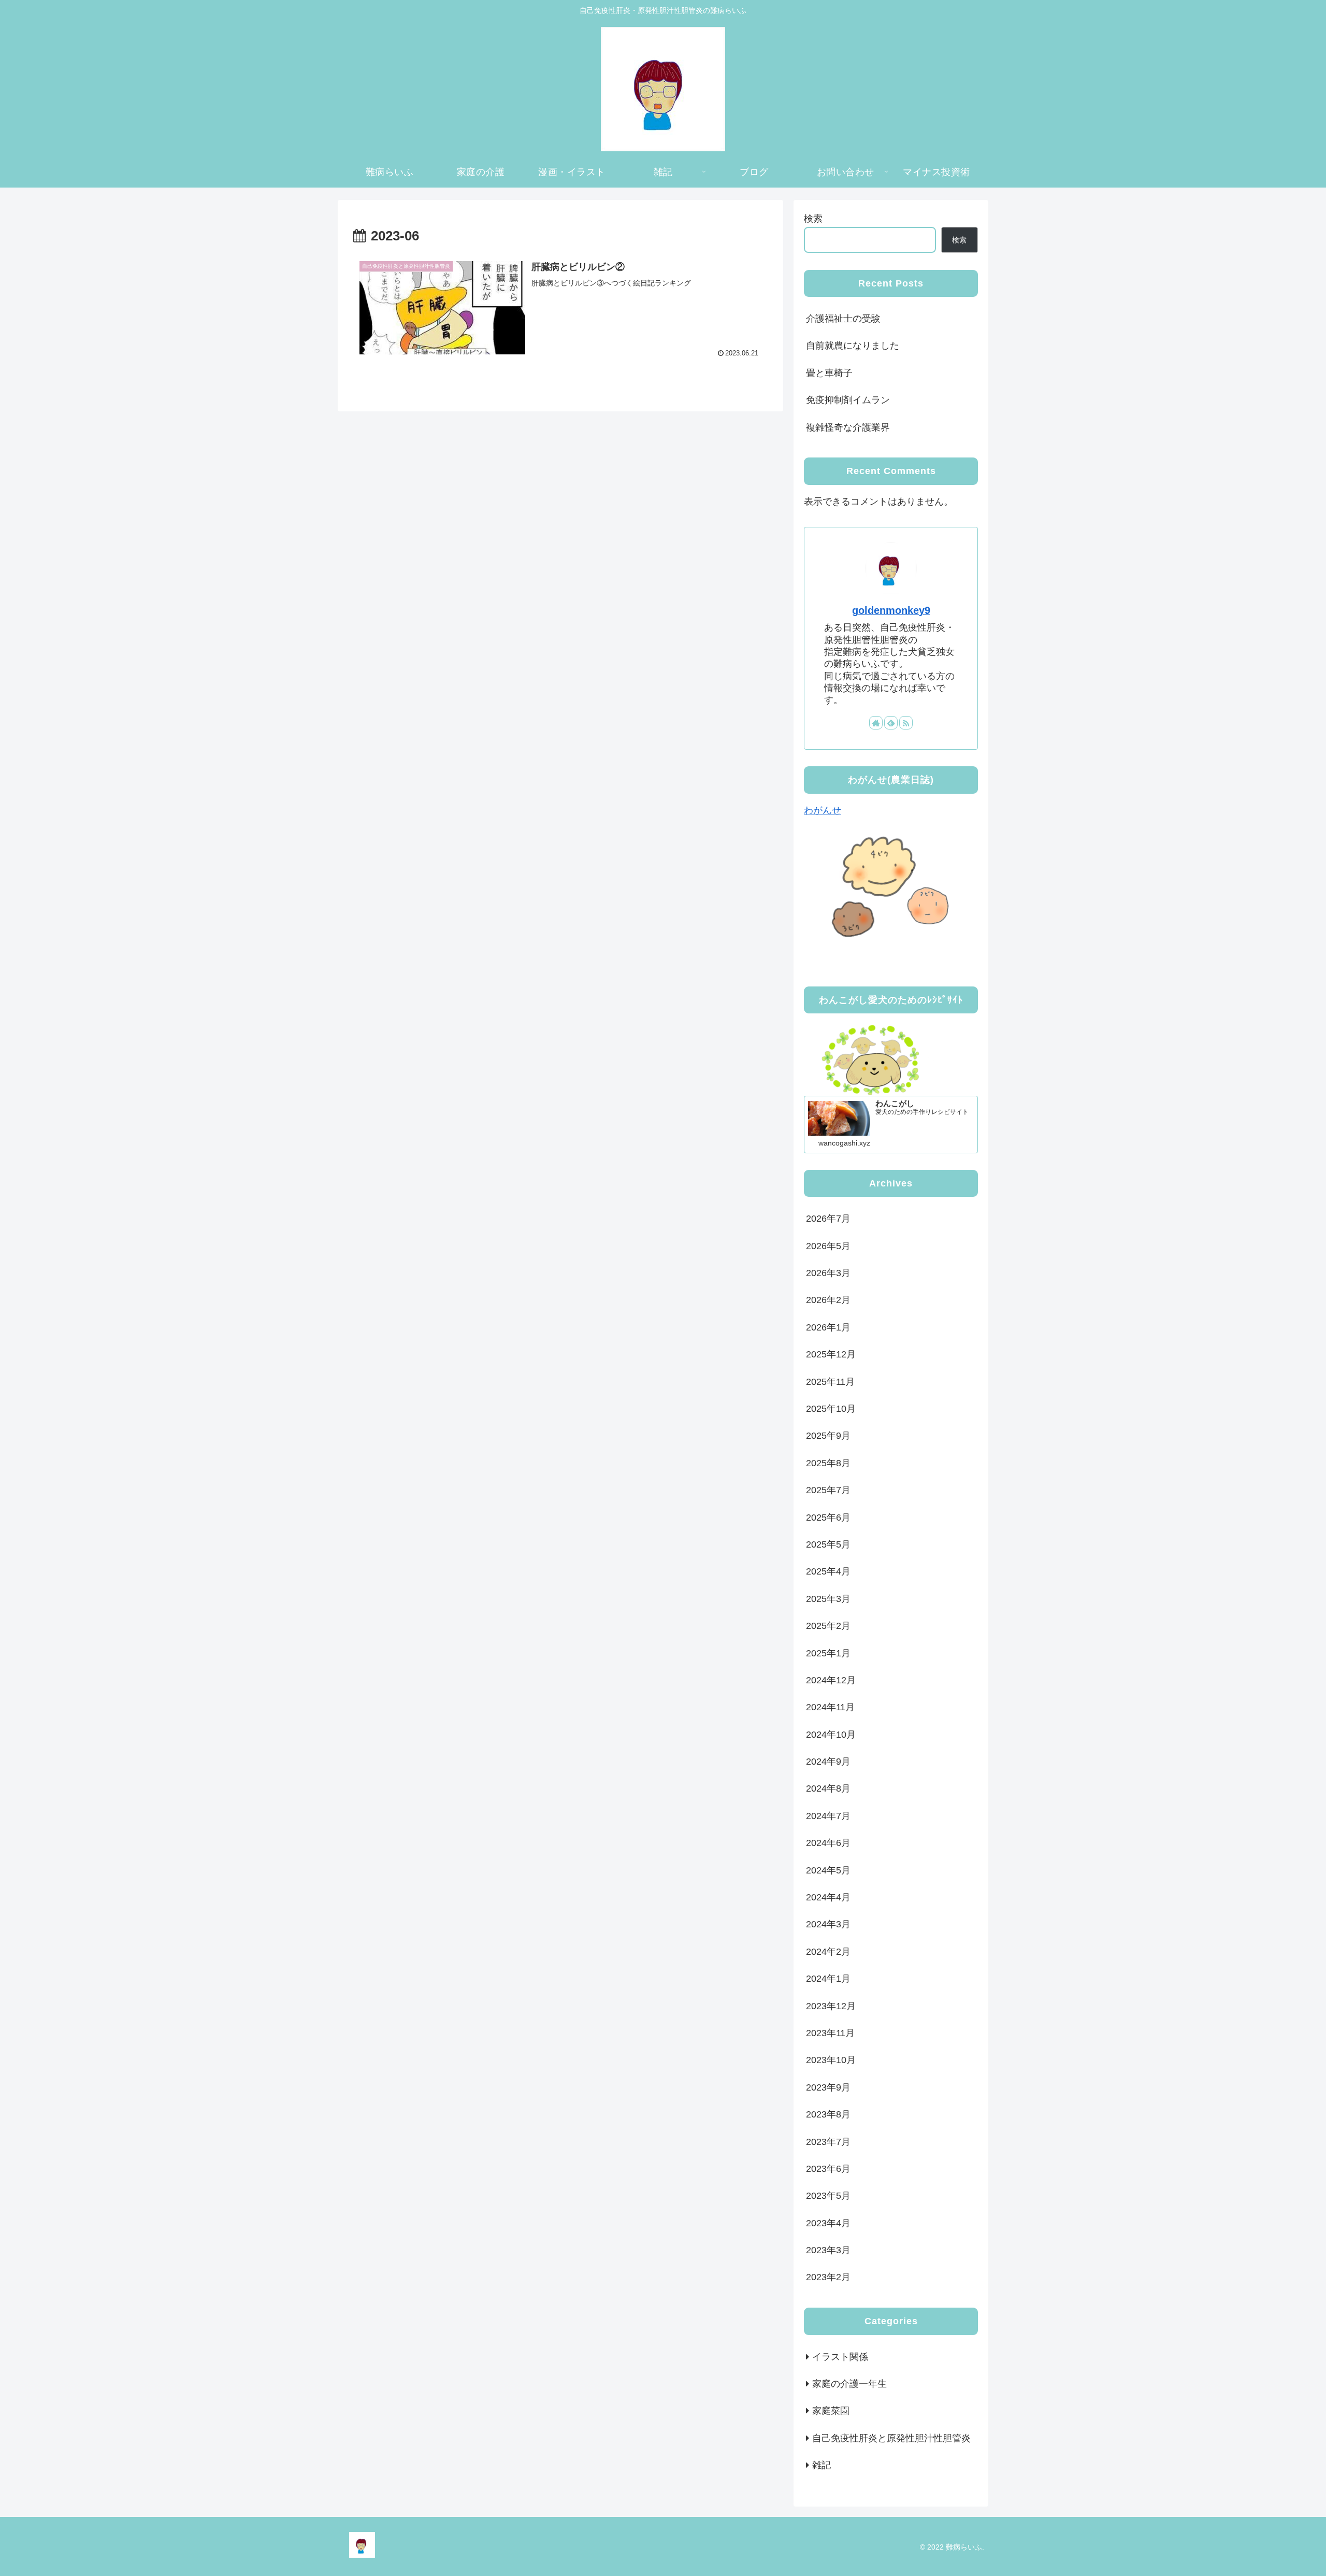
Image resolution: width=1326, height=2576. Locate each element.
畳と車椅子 (829, 373)
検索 (813, 219)
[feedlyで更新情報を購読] (891, 723)
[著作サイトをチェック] (876, 723)
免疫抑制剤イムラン (867, 400)
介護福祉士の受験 (843, 319)
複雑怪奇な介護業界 (848, 427)
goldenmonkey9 (891, 610)
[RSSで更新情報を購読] (906, 723)
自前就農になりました (853, 346)
